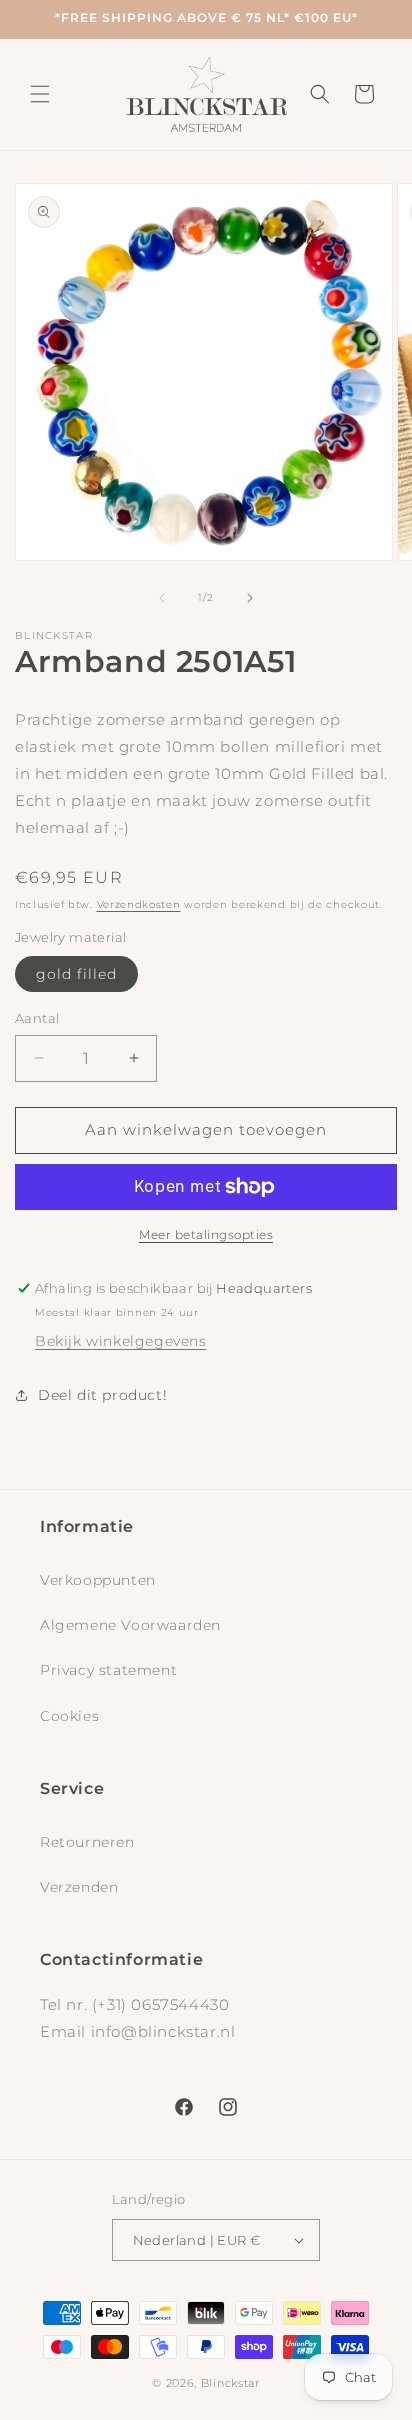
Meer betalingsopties (206, 1234)
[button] (40, 94)
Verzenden (79, 1887)
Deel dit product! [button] (102, 1395)
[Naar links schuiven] (162, 598)
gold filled (76, 974)
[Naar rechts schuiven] (250, 598)
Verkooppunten (98, 1580)
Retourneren (87, 1842)
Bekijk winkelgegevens (121, 1341)
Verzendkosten (139, 904)
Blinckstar (230, 2383)
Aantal (37, 1018)
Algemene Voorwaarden (130, 1625)
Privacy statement (108, 1670)
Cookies (69, 1716)
